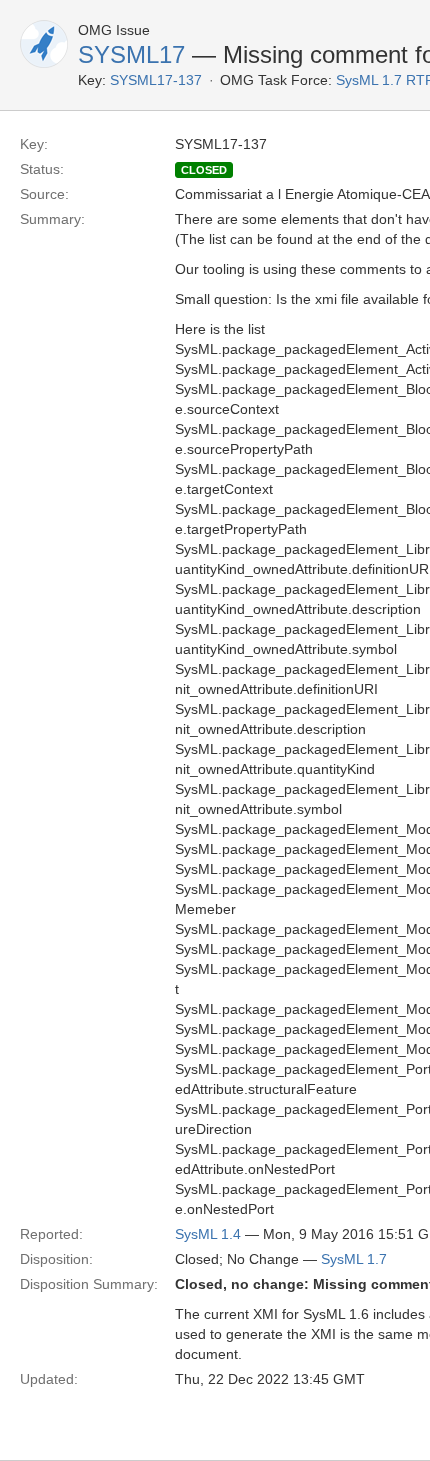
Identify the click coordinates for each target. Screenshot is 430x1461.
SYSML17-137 (156, 80)
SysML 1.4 (208, 1234)
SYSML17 (131, 54)
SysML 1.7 (354, 1259)
